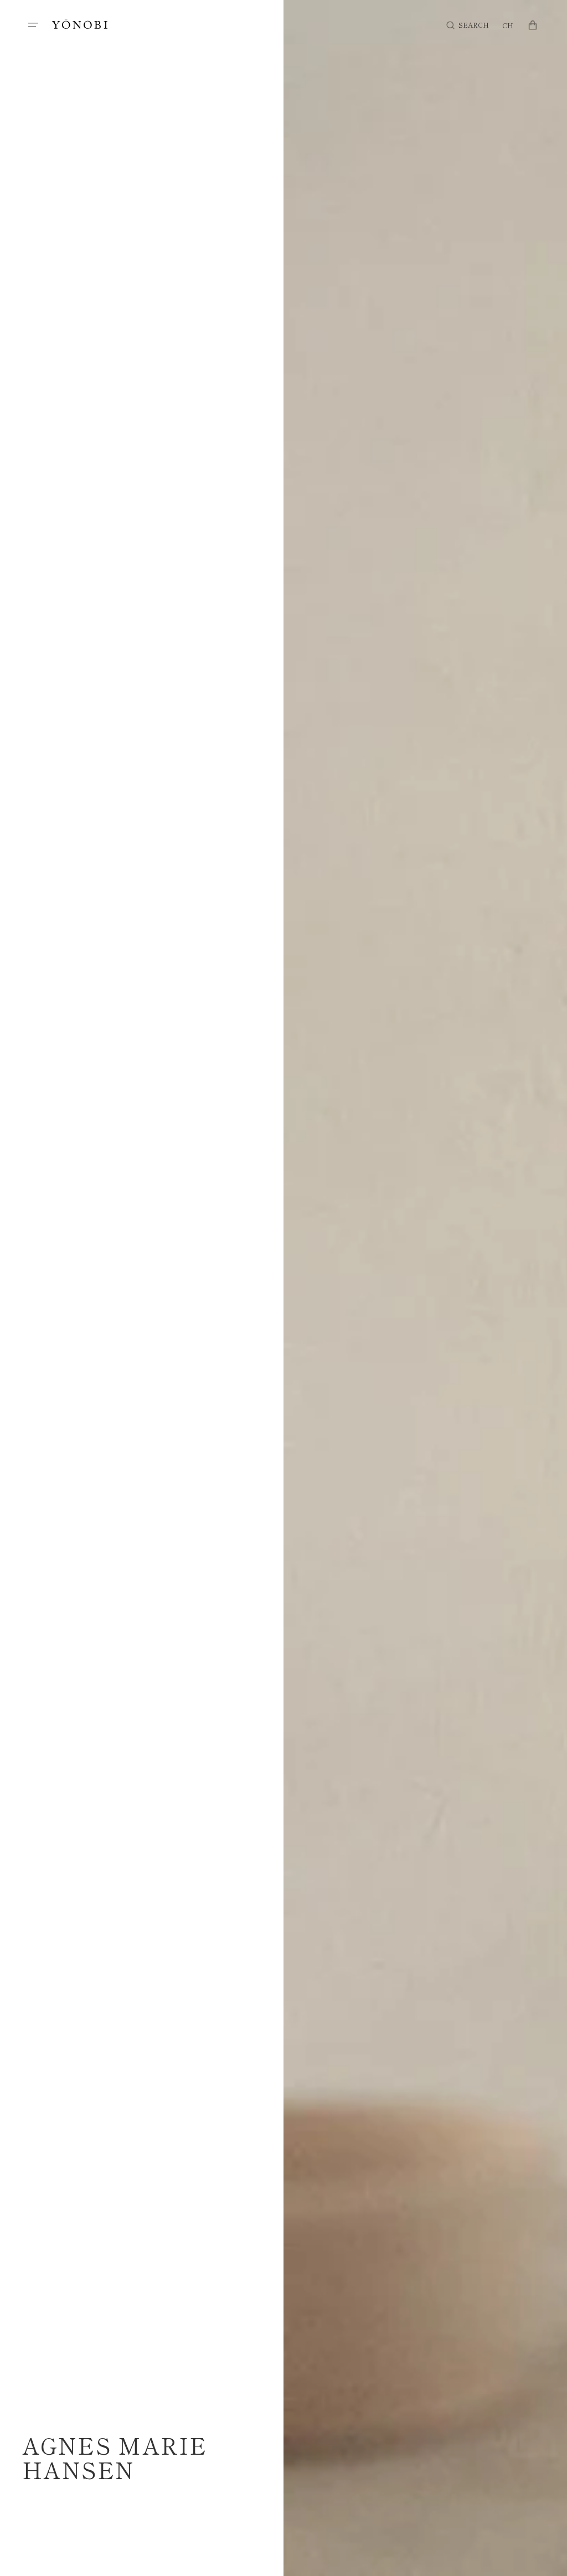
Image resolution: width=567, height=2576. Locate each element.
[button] (33, 25)
